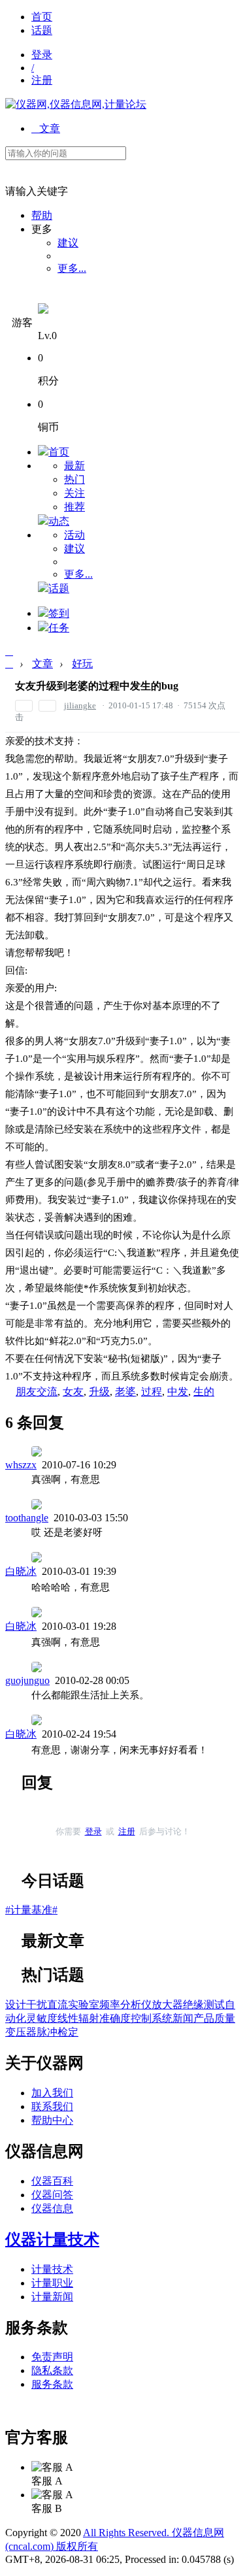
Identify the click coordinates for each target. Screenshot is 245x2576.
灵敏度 (42, 2018)
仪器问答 (52, 2195)
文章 (46, 128)
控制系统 (152, 2018)
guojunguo (27, 1680)
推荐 (74, 507)
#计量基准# (31, 1910)
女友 (73, 1392)
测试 (214, 2005)
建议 (68, 243)
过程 (152, 1392)
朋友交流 (37, 1392)
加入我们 (52, 2093)
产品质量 (214, 2018)
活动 (74, 535)
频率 (110, 2005)
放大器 (167, 2005)
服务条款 (52, 2384)
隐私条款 (52, 2370)
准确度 (115, 2018)
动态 (59, 521)
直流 (57, 2005)
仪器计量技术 (52, 2239)
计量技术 (52, 2269)
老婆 (125, 1392)
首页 (42, 17)
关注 (74, 493)
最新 (74, 466)
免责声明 (52, 2357)
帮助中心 (52, 2120)
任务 (59, 628)
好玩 (82, 664)
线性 (68, 2018)
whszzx (21, 1465)
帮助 (42, 215)
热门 (74, 479)
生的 (204, 1392)
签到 (59, 613)
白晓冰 (21, 1571)
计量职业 (52, 2283)
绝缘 (193, 2005)
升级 (99, 1392)
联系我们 (52, 2106)
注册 (42, 80)
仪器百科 (52, 2181)
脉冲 (47, 2032)
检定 (68, 2032)
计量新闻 (52, 2297)
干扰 (37, 2005)
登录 (42, 55)
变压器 (21, 2032)
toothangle (27, 1518)
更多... (72, 268)
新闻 (183, 2018)
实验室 (84, 2005)
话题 (42, 30)
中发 (178, 1392)
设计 (16, 2005)
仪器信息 (52, 2208)
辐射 (89, 2018)
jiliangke (80, 705)
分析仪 (136, 2005)
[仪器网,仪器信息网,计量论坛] (76, 104)
